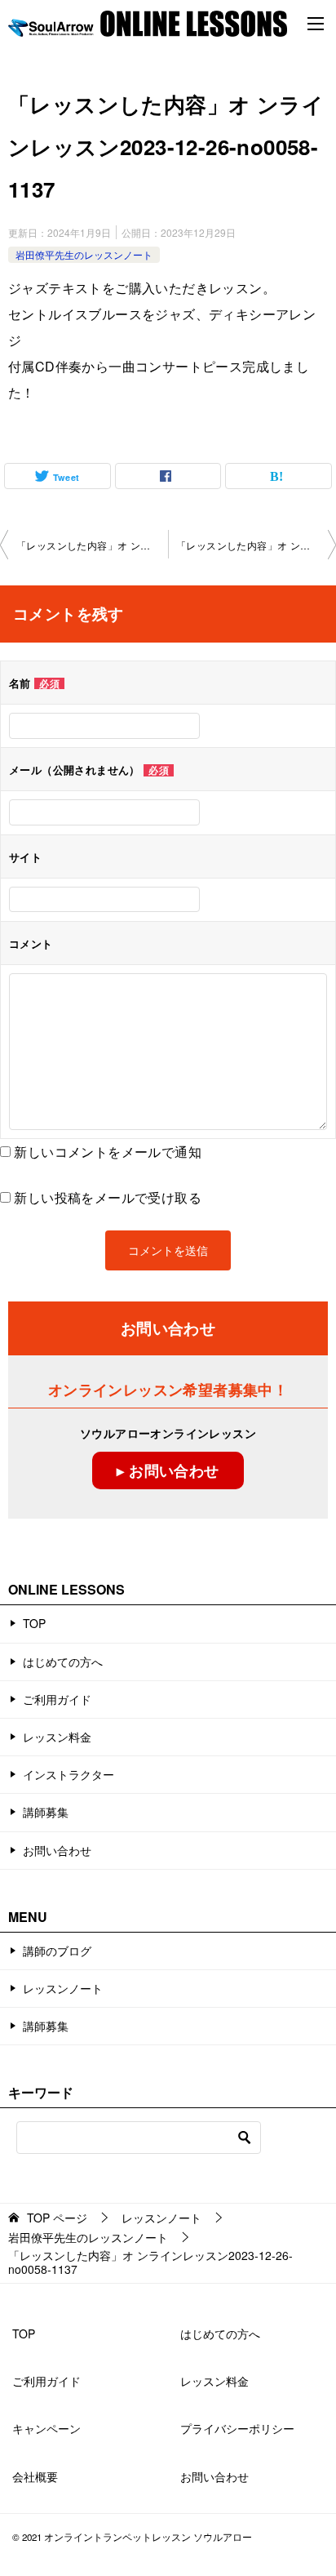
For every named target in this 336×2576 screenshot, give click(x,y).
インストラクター (69, 1774)
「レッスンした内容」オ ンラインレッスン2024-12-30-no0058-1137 (256, 545)
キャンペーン (46, 2428)
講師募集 (46, 1812)
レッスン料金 (57, 1737)
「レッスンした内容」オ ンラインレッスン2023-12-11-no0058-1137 (92, 545)
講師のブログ (57, 1951)
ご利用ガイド (57, 1699)
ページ (57, 2218)
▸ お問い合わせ (168, 1470)
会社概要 (35, 2476)
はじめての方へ (63, 1662)
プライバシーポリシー (237, 2428)
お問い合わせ (57, 1850)
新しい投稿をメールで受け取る (108, 1197)
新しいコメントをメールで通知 (108, 1152)
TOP (34, 1623)
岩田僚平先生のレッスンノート (84, 254)
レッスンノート (63, 1988)
